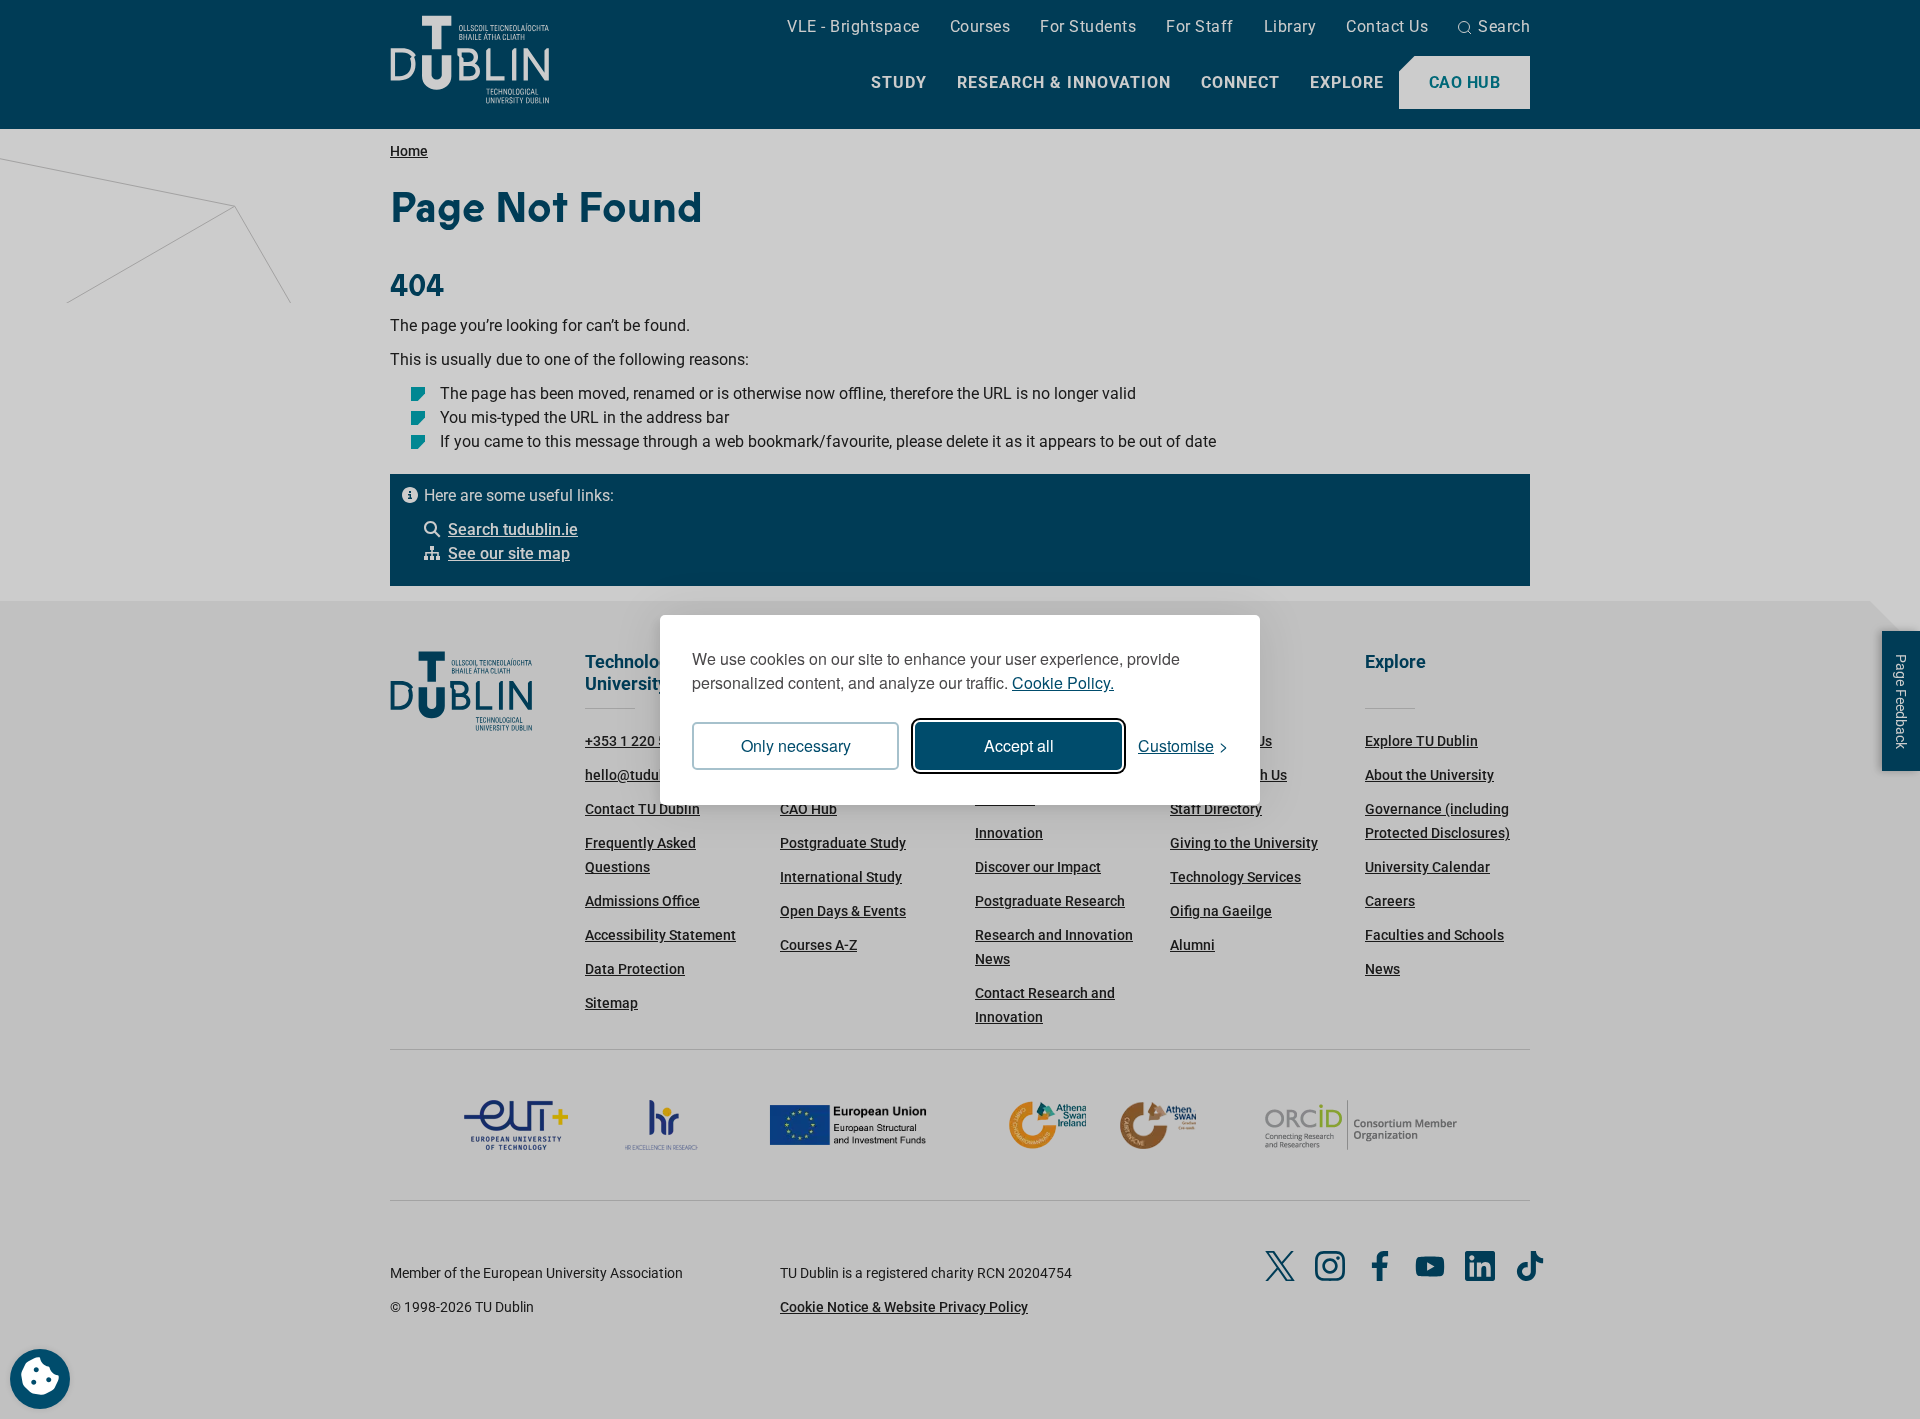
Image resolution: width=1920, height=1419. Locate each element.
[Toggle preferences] (40, 1379)
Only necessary (796, 745)
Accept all (1019, 745)
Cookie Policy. (1063, 682)
